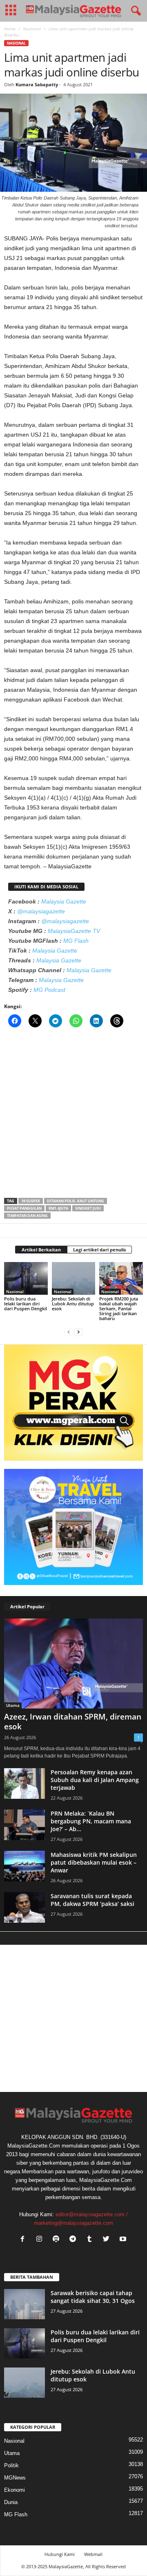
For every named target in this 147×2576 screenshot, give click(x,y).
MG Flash (76, 941)
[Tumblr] (91, 2240)
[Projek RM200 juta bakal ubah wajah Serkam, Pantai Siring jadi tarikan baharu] (121, 1278)
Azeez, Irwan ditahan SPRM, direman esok (73, 1722)
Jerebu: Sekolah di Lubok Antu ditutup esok (73, 1304)
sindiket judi (88, 1208)
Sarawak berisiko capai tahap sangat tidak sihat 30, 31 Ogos (93, 2297)
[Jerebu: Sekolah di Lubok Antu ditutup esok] (74, 1278)
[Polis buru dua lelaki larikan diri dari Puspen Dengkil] (26, 1278)
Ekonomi (14, 2490)
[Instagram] (41, 2240)
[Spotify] (58, 2240)
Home (10, 29)
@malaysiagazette (41, 911)
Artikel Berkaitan (41, 1250)
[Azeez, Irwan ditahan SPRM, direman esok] (73, 1663)
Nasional (32, 29)
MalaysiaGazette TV (74, 931)
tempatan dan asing (27, 1216)
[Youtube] (124, 2240)
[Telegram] (75, 2240)
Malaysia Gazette (64, 901)
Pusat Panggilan (24, 1208)
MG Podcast (49, 990)
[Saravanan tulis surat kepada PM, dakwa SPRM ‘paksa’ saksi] (24, 1907)
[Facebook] (24, 2240)
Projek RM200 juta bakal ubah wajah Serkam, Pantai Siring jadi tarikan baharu (119, 1308)
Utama (13, 1705)
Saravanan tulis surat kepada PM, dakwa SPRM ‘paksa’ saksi (92, 1900)
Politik (11, 2465)
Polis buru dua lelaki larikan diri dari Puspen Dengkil (26, 1304)
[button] (134, 11)
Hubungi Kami (60, 2554)
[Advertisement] (73, 1115)
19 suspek (31, 1201)
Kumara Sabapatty (37, 84)
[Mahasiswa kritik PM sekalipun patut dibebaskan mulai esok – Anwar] (24, 1866)
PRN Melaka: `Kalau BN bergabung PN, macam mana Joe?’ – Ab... (91, 1821)
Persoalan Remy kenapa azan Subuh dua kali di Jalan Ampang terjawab (95, 1780)
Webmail (93, 2554)
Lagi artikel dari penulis (99, 1250)
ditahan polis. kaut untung (76, 1201)
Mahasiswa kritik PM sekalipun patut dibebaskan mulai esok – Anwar (94, 1862)
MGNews (15, 2478)
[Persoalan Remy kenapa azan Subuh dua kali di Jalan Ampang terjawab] (24, 1783)
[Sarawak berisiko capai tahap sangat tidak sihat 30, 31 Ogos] (24, 2304)
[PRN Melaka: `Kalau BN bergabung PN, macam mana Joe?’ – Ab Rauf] (24, 1825)
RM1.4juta (58, 1208)
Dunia (11, 2502)
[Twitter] (108, 2240)
